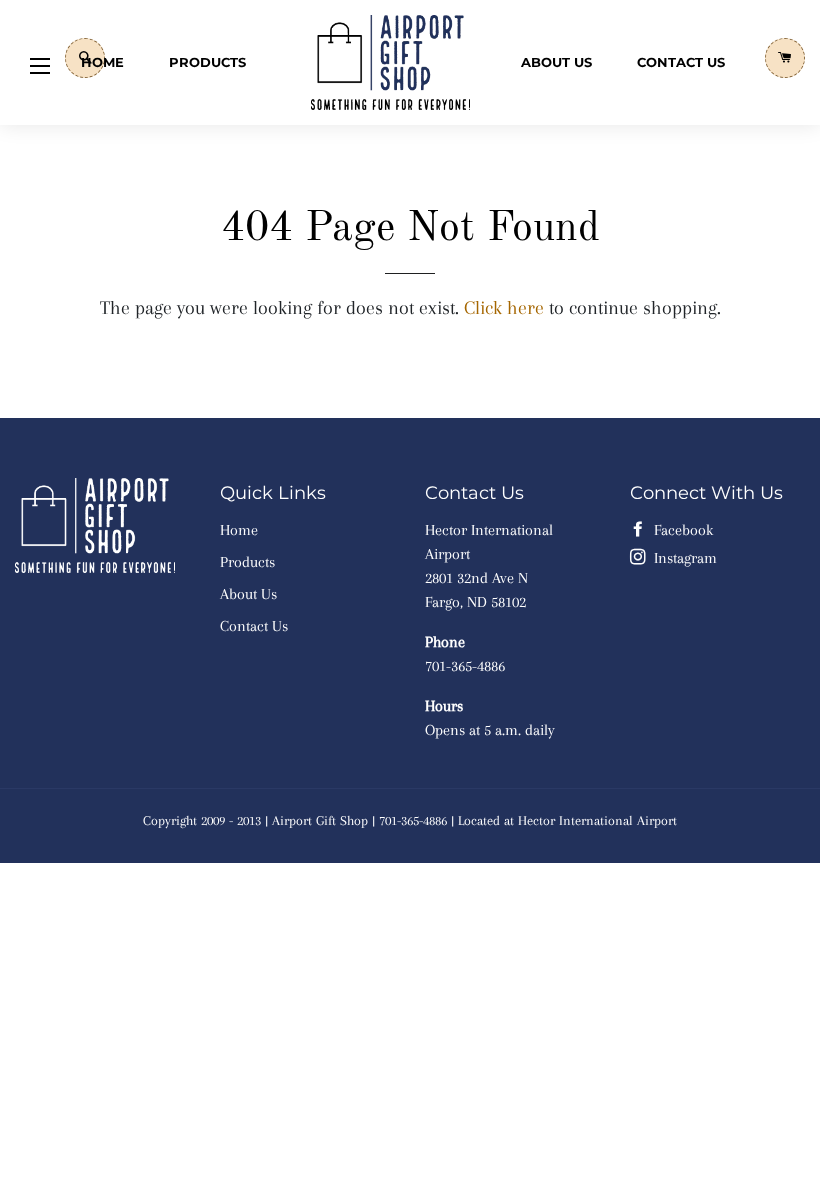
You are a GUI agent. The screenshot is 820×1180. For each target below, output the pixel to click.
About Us (556, 62)
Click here (504, 308)
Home (102, 62)
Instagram (683, 558)
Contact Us (681, 62)
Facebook (681, 530)
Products (207, 62)
